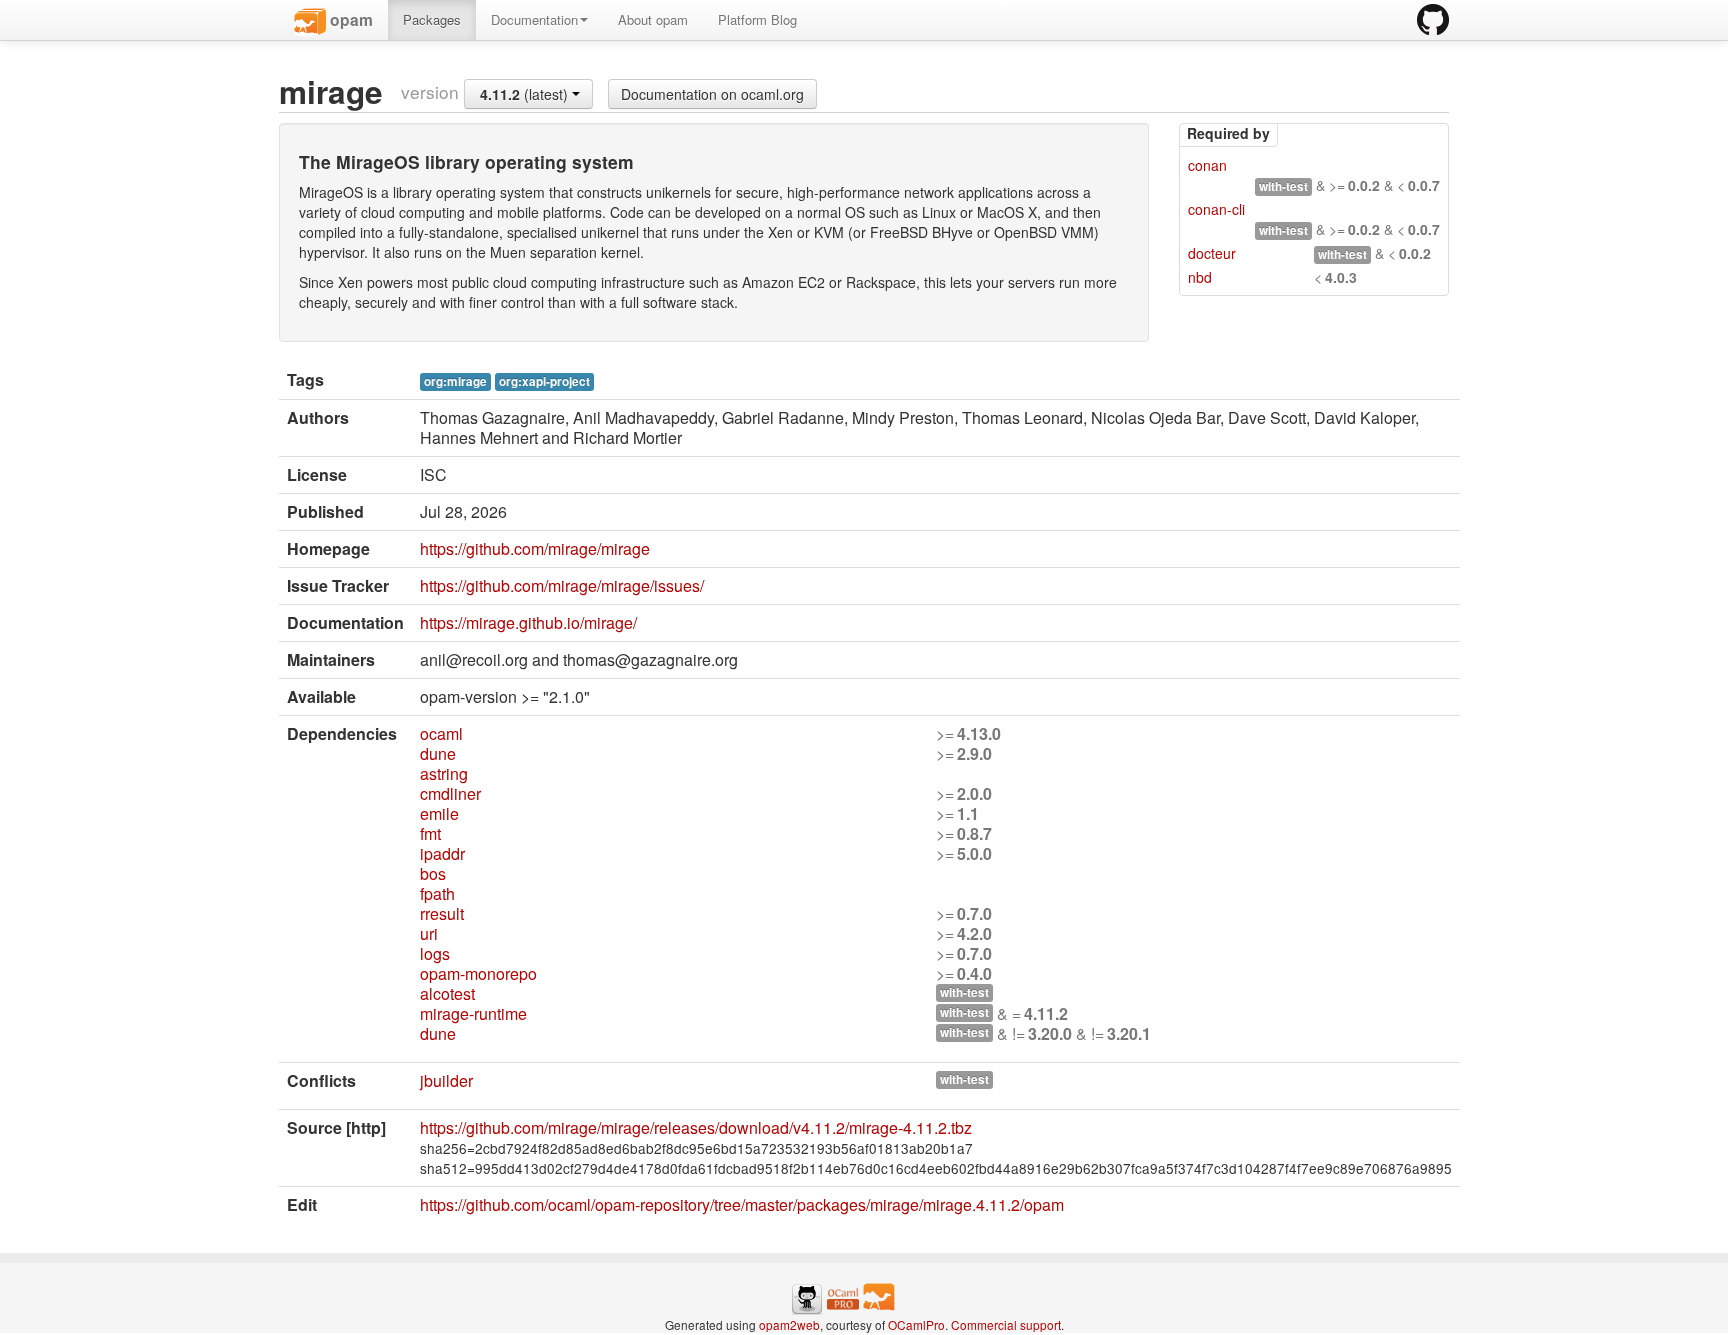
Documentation (534, 19)
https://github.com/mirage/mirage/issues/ (562, 585)
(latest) (526, 94)
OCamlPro (916, 1324)
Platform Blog (757, 19)
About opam (653, 19)
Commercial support (1006, 1324)
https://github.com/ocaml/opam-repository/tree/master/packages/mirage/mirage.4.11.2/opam (742, 1204)
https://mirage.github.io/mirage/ (528, 622)
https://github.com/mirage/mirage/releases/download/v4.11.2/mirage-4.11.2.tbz (696, 1127)
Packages (432, 19)
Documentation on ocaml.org (712, 94)
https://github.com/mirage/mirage (535, 548)
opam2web (789, 1324)
